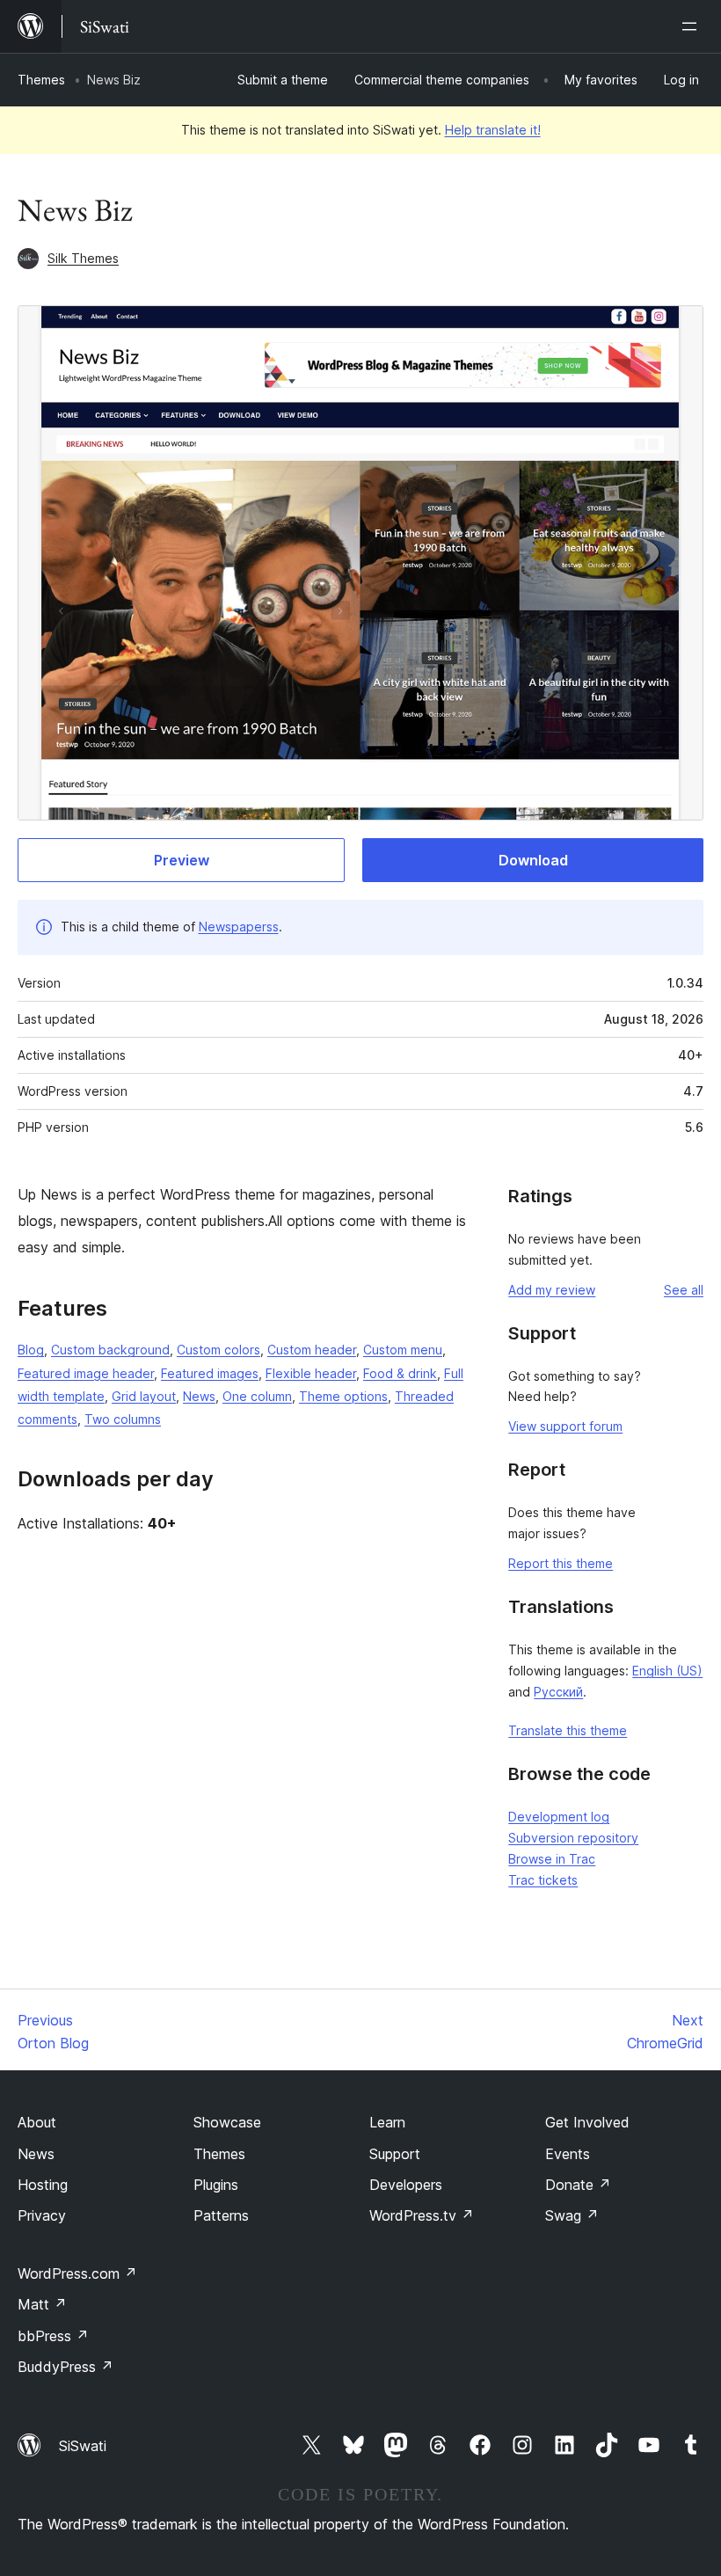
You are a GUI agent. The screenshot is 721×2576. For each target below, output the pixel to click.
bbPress (53, 2336)
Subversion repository (573, 1838)
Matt (42, 2304)
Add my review (552, 1290)
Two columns (123, 1419)
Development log (559, 1817)
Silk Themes (83, 258)
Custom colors (218, 1350)
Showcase (227, 2122)
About (37, 2122)
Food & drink (400, 1373)
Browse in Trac (552, 1859)
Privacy (42, 2215)
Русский (558, 1692)
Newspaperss (239, 927)
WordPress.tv (422, 2215)
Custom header (312, 1350)
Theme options (343, 1396)
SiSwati (83, 2446)
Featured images (210, 1373)
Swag (572, 2215)
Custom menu (403, 1350)
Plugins (216, 2185)
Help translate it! (493, 130)
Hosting (43, 2185)
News (199, 1396)
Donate (578, 2185)
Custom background (110, 1350)
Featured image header (86, 1373)
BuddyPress (66, 2367)
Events (568, 2154)
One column (257, 1396)
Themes (41, 80)
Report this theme (561, 1563)
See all (684, 1290)
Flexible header (311, 1373)
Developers (406, 2185)
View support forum (565, 1426)
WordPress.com (77, 2273)
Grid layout (144, 1396)
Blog (31, 1350)
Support (395, 2154)
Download (533, 860)
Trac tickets (543, 1880)
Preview (182, 860)
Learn (387, 2122)
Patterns (221, 2215)
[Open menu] (693, 26)
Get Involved (587, 2122)
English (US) (667, 1671)
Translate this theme (568, 1730)
